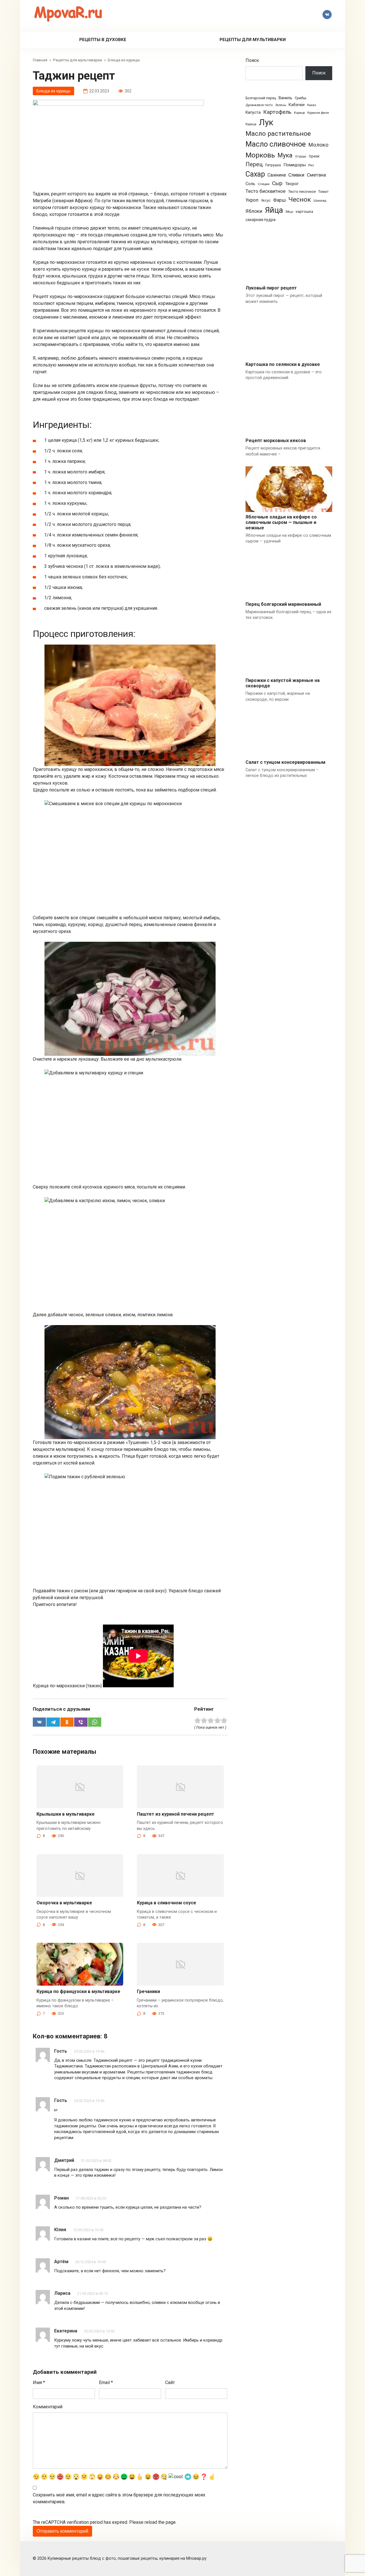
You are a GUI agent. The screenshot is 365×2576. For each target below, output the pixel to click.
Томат (323, 192)
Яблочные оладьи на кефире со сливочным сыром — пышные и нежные (281, 522)
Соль (250, 184)
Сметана (316, 175)
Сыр (277, 183)
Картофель (277, 112)
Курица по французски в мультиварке (78, 1991)
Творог (292, 184)
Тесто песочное (302, 192)
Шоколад (320, 201)
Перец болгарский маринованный (283, 604)
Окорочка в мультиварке (64, 1903)
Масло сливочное (276, 144)
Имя (39, 2382)
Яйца (274, 210)
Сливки (296, 175)
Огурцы (301, 156)
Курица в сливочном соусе (167, 1903)
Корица (299, 113)
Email (106, 2382)
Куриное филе (318, 113)
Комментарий (48, 2407)
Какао (312, 105)
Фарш (279, 200)
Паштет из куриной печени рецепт (176, 1814)
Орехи (314, 156)
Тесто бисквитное (265, 191)
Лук (266, 122)
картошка (304, 211)
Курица (251, 124)
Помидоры (295, 165)
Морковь (260, 155)
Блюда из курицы (53, 91)
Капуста (253, 112)
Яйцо (289, 212)
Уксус (266, 201)
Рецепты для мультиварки (253, 40)
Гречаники (148, 1991)
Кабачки (297, 105)
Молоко (318, 145)
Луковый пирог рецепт (271, 288)
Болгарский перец (261, 98)
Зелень (281, 105)
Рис (311, 165)
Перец (254, 164)
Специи (264, 184)
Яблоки (254, 211)
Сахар (255, 174)
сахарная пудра (260, 220)
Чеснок (300, 200)
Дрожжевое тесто (259, 105)
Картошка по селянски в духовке (283, 364)
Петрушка (273, 165)
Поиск (252, 60)
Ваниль (285, 98)
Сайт (170, 2382)
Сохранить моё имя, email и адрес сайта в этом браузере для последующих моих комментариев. (119, 2498)
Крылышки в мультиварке (66, 1814)
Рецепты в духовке (103, 40)
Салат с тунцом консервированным (285, 762)
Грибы (301, 98)
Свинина (277, 175)
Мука (285, 155)
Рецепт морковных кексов (276, 441)
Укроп (252, 200)
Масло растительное (278, 134)
